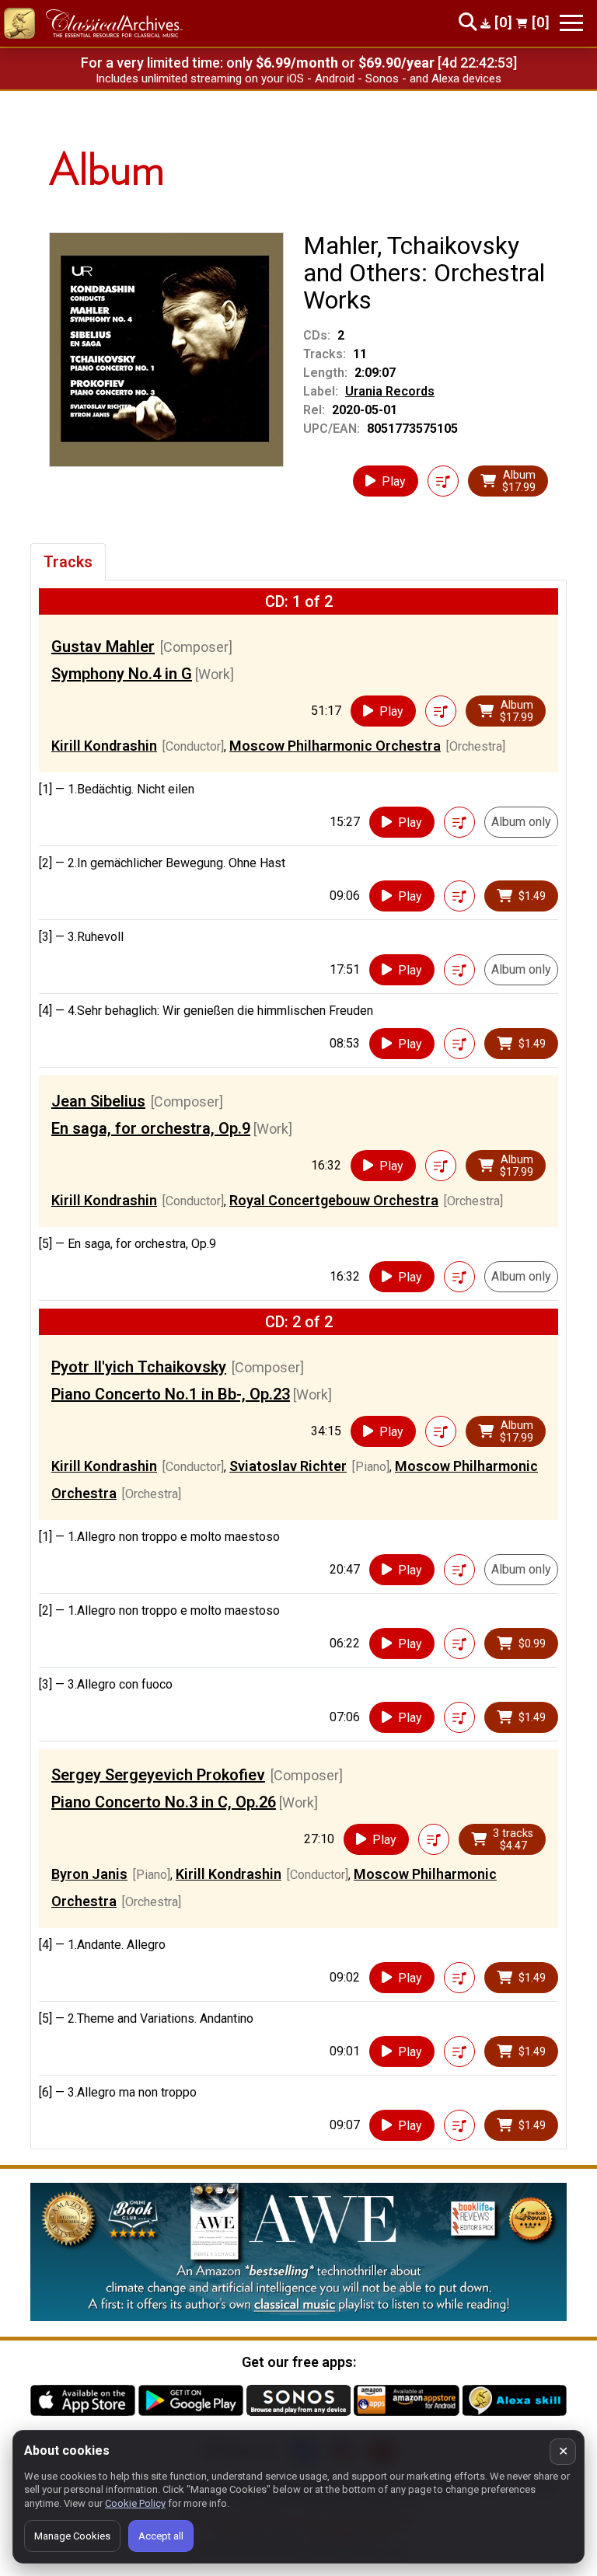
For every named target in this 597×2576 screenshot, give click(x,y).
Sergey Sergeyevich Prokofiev (158, 1775)
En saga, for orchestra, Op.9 (151, 1128)
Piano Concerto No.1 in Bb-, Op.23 (171, 1394)
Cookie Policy (135, 2503)
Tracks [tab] (68, 562)
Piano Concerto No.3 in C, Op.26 (164, 1802)
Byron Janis (89, 1874)
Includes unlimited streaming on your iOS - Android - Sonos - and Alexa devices (298, 78)
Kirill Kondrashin (104, 746)
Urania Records (390, 391)
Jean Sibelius (98, 1101)
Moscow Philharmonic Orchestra (335, 746)
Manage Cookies (72, 2536)
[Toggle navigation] (571, 23)
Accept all (161, 2536)
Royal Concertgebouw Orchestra (334, 1200)
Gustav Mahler (103, 647)
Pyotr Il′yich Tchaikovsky (139, 1367)
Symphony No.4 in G (122, 674)
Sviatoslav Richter (288, 1466)
